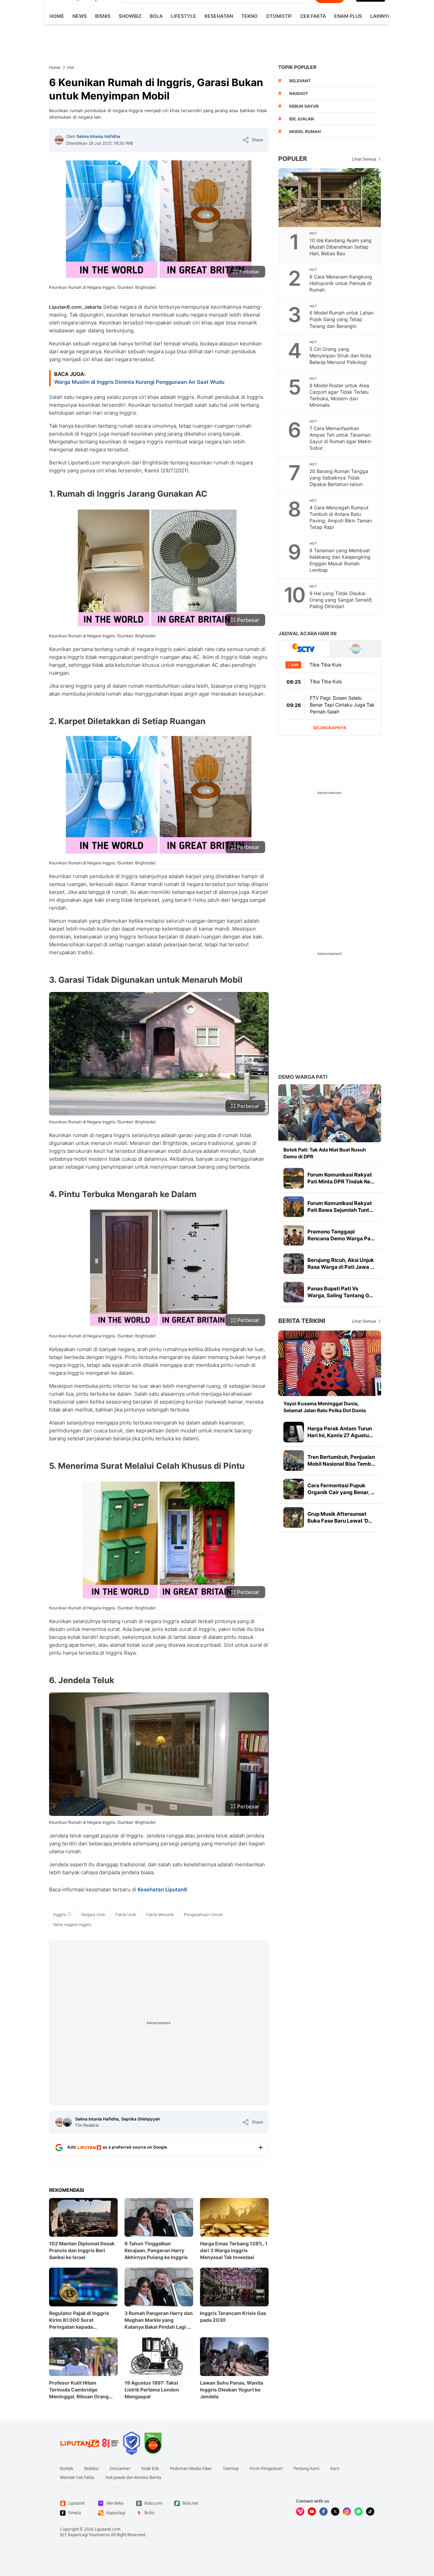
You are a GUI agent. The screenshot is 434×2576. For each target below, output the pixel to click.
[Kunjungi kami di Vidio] (300, 2512)
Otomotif (279, 16)
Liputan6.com (108, 2529)
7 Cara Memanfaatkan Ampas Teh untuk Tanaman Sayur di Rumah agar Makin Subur (340, 438)
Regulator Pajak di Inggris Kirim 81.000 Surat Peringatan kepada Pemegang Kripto (79, 2320)
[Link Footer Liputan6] (90, 2443)
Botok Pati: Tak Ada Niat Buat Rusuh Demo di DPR (325, 1153)
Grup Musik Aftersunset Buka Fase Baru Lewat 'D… (340, 1517)
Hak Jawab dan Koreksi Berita (133, 2478)
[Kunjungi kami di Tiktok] (370, 2512)
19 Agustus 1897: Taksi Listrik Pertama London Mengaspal (152, 2390)
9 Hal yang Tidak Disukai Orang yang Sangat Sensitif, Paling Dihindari (341, 600)
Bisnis (103, 16)
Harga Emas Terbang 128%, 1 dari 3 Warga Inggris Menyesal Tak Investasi (234, 2250)
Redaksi (91, 2469)
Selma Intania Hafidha (98, 136)
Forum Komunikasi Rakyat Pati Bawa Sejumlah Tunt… (340, 1207)
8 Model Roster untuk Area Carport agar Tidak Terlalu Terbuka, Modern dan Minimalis (339, 395)
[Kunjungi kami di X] (335, 2512)
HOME (57, 16)
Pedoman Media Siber (191, 2469)
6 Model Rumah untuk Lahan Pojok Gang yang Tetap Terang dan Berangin (342, 319)
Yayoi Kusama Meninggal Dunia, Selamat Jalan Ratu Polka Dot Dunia (325, 1407)
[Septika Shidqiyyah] (67, 2122)
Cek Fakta (313, 16)
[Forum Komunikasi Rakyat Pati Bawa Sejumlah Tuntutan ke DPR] (294, 1207)
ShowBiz (130, 16)
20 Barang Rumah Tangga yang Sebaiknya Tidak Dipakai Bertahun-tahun (339, 478)
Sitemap (231, 2469)
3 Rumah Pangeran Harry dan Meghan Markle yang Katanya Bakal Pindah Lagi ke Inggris (159, 2320)
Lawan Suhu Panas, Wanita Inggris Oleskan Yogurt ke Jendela (232, 2390)
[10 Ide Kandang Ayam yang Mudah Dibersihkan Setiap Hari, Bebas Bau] (330, 198)
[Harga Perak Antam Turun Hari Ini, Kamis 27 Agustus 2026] (294, 1432)
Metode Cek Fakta (77, 2478)
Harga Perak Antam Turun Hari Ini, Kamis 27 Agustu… (340, 1432)
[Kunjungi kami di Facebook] (324, 2512)
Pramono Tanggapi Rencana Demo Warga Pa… (341, 1235)
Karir (335, 2469)
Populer (293, 159)
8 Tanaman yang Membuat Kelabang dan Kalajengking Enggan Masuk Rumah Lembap (340, 560)
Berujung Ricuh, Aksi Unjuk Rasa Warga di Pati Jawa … (341, 1263)
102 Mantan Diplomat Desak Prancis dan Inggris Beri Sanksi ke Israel (82, 2250)
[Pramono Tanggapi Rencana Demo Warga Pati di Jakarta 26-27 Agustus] (294, 1235)
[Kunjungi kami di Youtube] (312, 2512)
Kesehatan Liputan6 (162, 1889)
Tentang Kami (306, 2469)
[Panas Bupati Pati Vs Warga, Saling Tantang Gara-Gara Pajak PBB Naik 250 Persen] (294, 1292)
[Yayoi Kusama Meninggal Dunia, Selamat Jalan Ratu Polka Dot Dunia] (330, 1363)
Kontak (67, 2469)
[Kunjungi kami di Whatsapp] (359, 2512)
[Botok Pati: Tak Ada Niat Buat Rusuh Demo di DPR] (330, 1113)
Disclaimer (120, 2469)
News (80, 16)
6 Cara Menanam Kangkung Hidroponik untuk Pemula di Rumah (341, 283)
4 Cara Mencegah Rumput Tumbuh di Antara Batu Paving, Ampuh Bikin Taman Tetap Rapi (341, 517)
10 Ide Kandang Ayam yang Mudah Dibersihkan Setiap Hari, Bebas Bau (341, 247)
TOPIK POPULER (297, 67)
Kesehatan (219, 16)
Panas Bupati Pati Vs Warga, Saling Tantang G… (340, 1292)
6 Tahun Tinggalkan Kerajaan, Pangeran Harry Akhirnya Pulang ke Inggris (156, 2250)
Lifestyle (184, 16)
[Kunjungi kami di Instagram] (347, 2512)
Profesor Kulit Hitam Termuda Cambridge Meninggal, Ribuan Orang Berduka (79, 2390)
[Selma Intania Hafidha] (59, 140)
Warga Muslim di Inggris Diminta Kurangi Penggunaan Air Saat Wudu (139, 382)
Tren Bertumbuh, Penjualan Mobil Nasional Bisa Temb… (341, 1460)
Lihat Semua (364, 159)
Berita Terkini (302, 1321)
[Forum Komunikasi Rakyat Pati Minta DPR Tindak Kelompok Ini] (294, 1178)
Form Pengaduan (266, 2469)
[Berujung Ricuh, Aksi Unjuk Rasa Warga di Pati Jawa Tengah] (294, 1264)
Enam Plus (348, 16)
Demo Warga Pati (303, 1077)
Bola (156, 16)
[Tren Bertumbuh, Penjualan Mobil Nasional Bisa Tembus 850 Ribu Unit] (294, 1461)
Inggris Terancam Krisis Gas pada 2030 (233, 2317)
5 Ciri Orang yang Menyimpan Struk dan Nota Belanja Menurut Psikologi (340, 356)
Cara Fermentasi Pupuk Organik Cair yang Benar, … (341, 1489)
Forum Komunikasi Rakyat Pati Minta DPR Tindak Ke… (341, 1178)
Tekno (249, 16)
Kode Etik (150, 2469)
